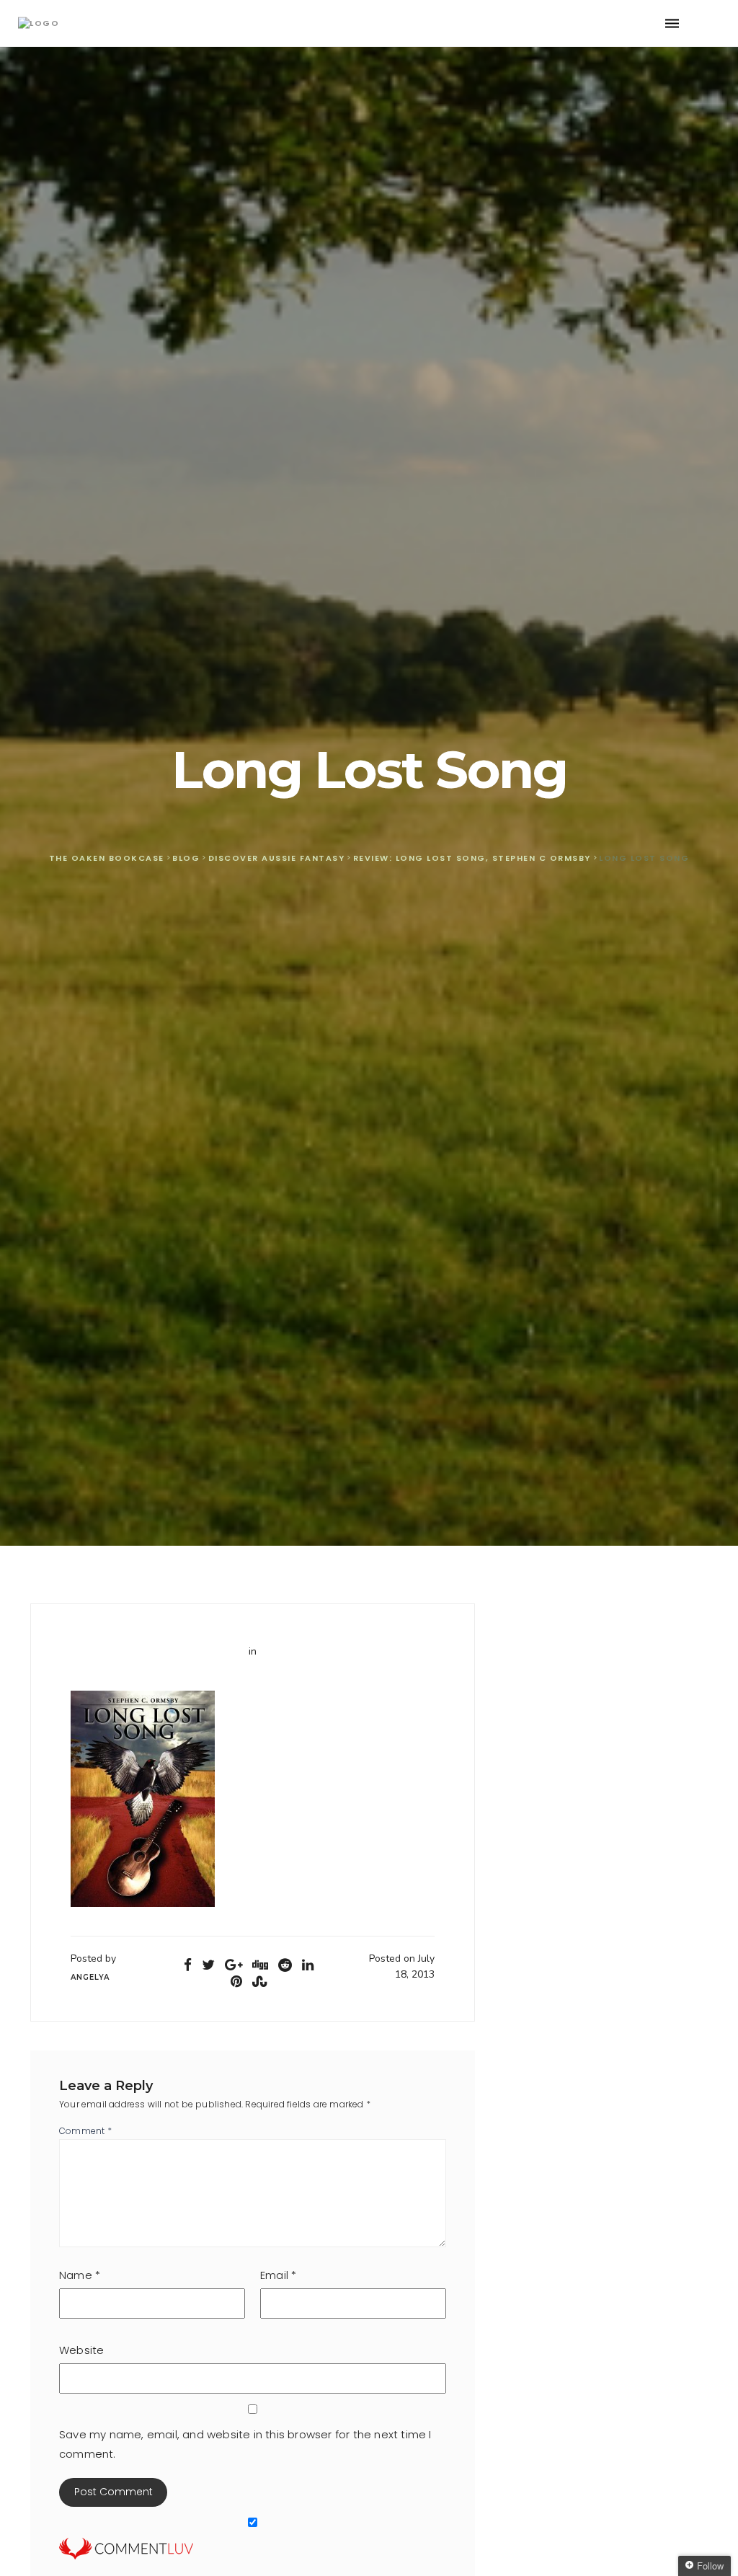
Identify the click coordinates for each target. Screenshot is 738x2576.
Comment (85, 2131)
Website (81, 2350)
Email (278, 2275)
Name (80, 2275)
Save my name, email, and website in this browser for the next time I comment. (245, 2444)
